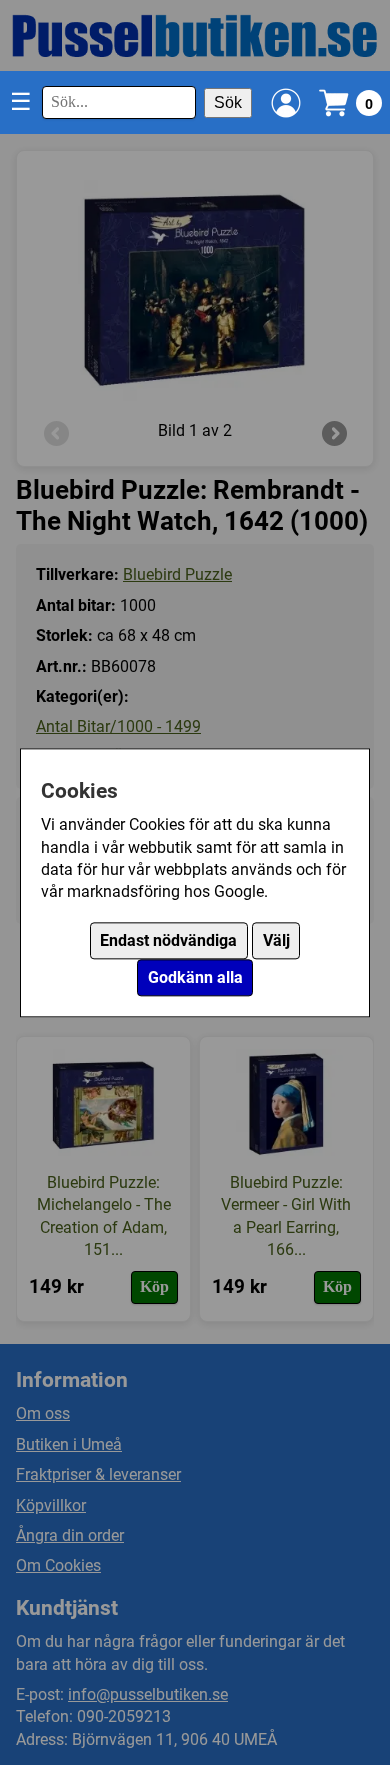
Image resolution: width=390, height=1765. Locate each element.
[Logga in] (286, 103)
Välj (276, 940)
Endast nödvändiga (168, 940)
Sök (228, 102)
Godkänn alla (195, 977)
